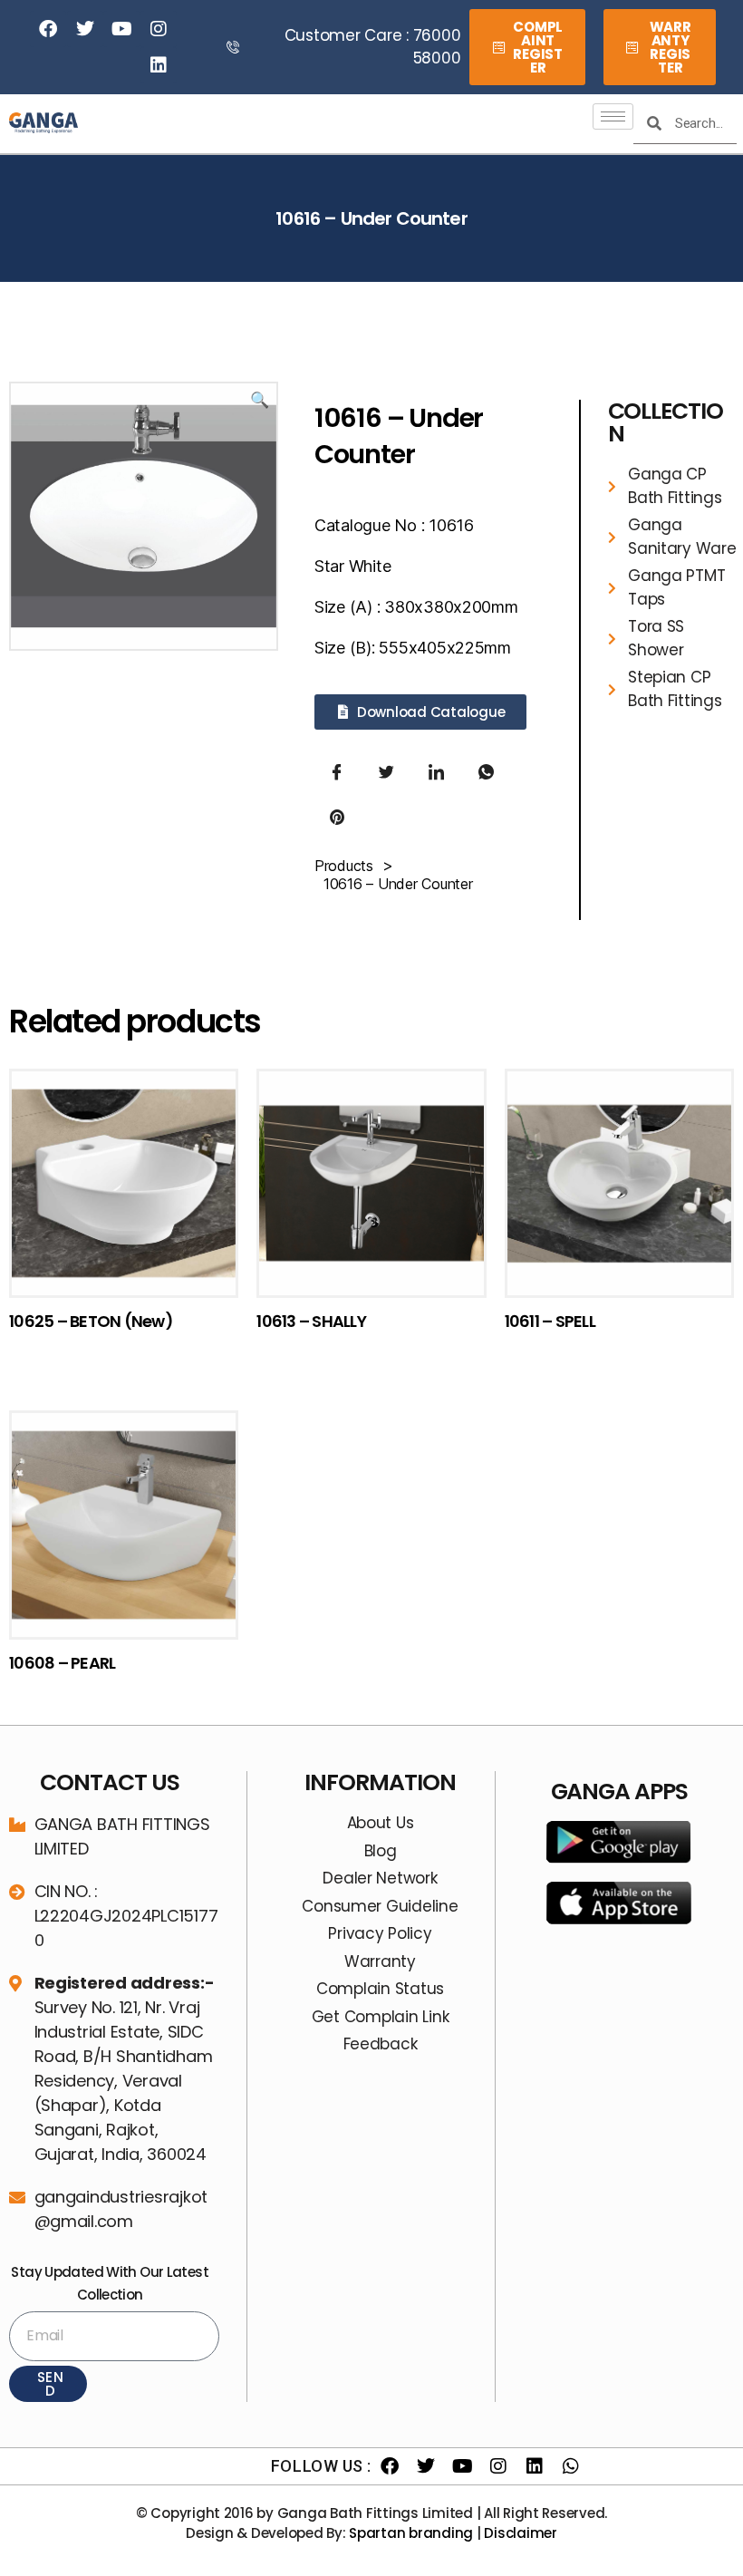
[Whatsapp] (571, 2466)
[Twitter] (85, 29)
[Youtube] (121, 29)
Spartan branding (411, 2533)
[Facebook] (48, 29)
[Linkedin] (159, 65)
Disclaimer (520, 2533)
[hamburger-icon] (613, 116)
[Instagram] (159, 29)
